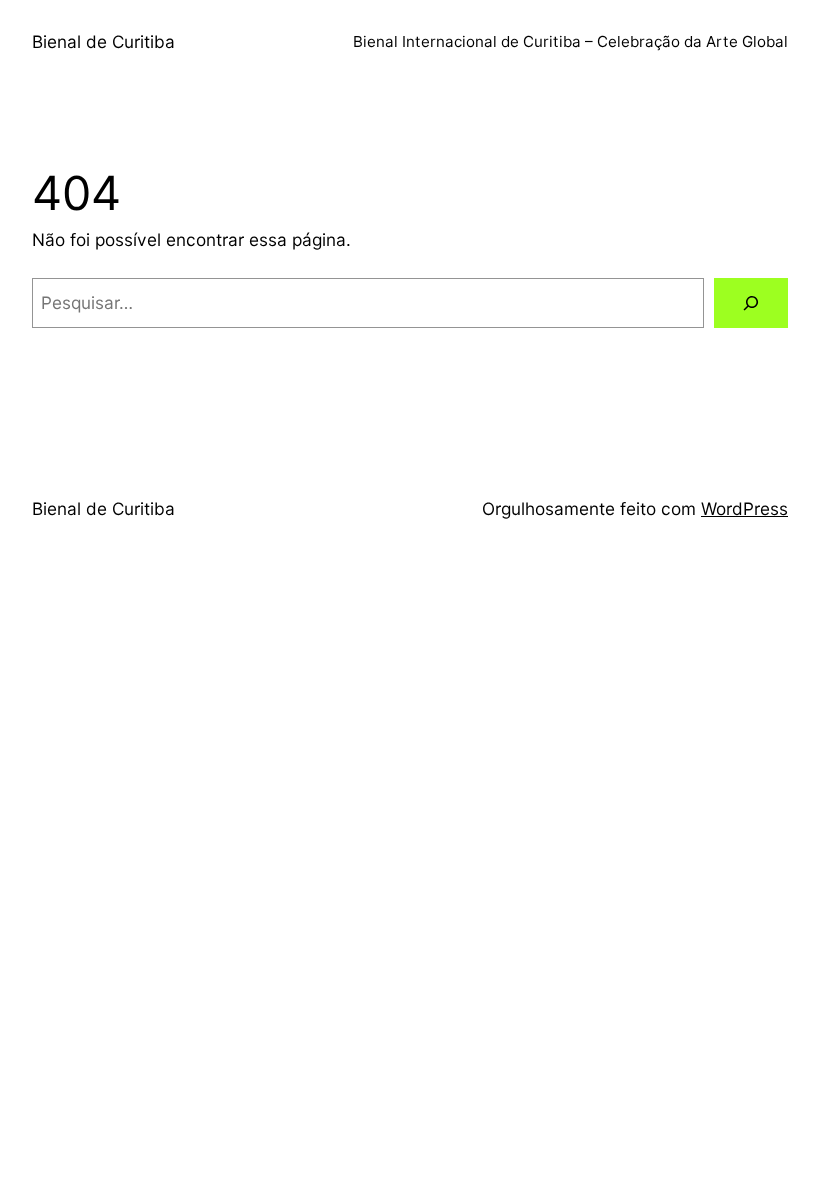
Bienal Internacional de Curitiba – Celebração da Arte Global (570, 41)
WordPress (744, 508)
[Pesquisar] (751, 303)
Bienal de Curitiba (103, 41)
